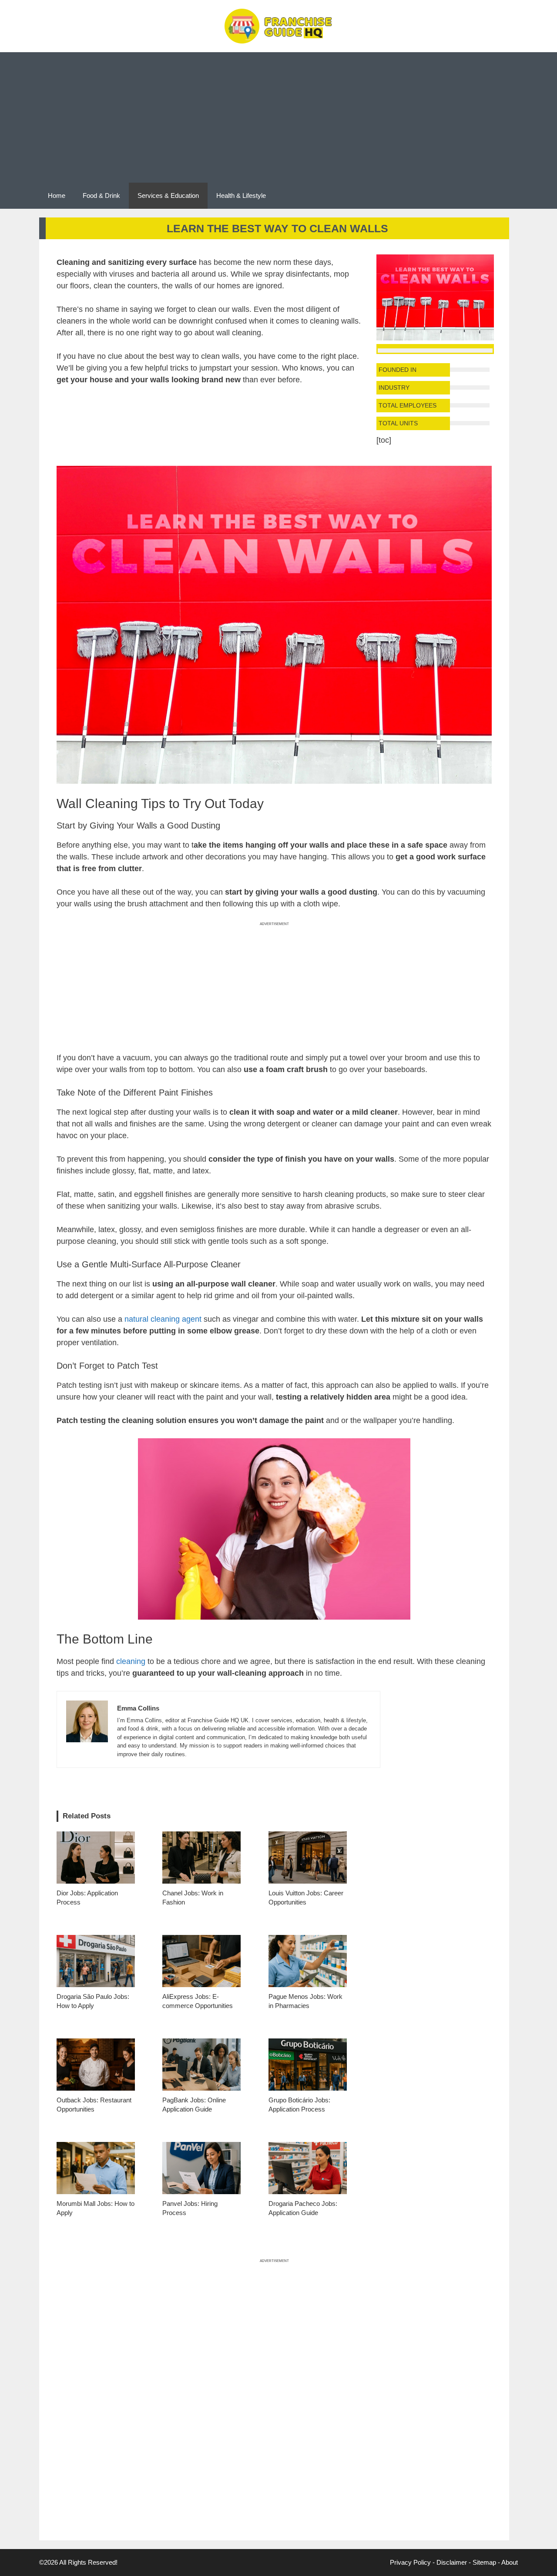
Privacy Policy (410, 2562)
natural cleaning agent (163, 1319)
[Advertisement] (278, 117)
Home (57, 195)
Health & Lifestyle (241, 195)
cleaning (131, 1661)
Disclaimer (452, 2562)
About (510, 2562)
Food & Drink (101, 195)
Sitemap (484, 2562)
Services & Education (168, 195)
